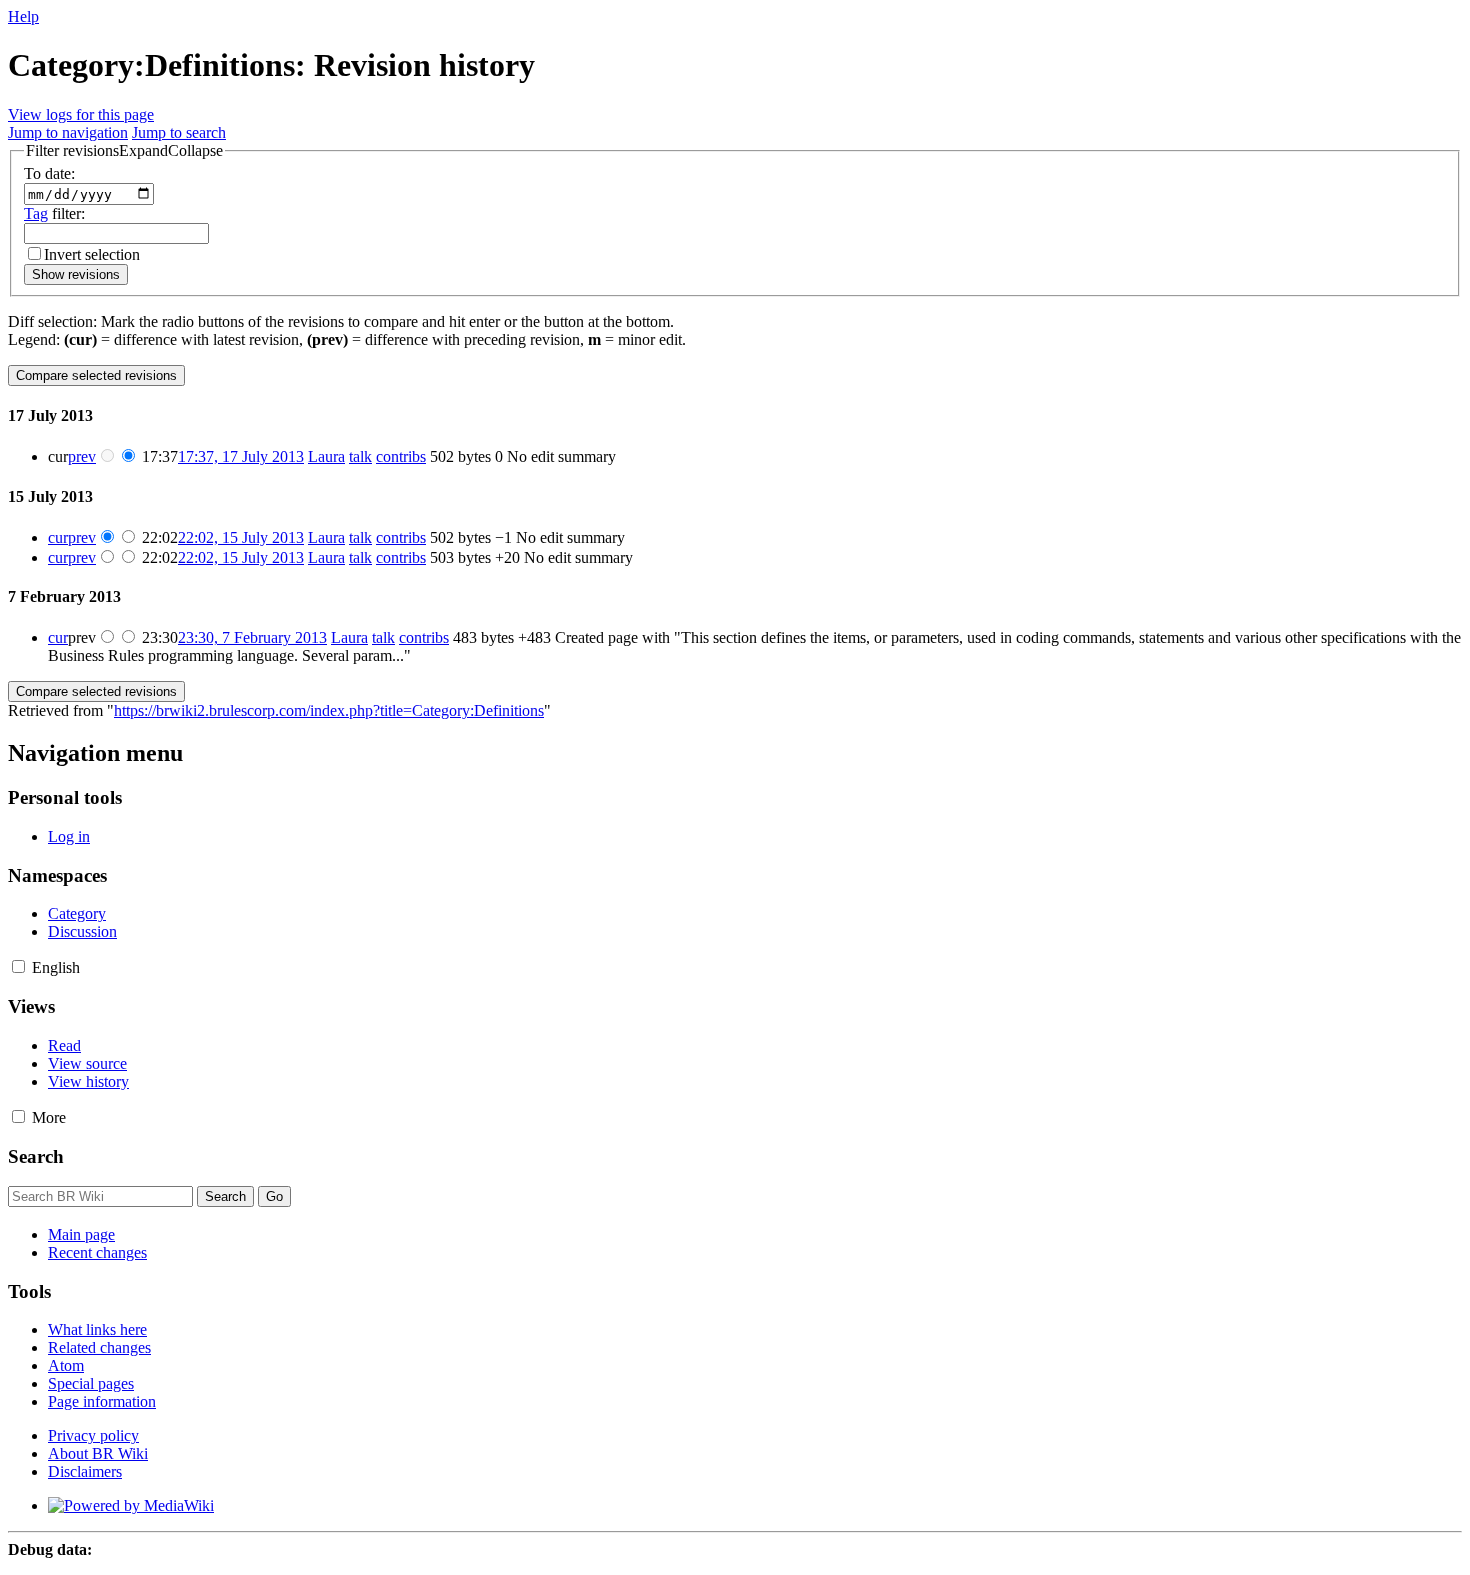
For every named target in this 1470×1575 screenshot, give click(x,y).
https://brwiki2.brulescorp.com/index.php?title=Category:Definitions (329, 710)
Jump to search (179, 132)
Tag (36, 213)
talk (360, 456)
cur (58, 537)
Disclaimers (85, 1471)
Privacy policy (93, 1435)
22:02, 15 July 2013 (241, 537)
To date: (49, 173)
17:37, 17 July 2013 (241, 456)
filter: (54, 213)
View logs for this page (81, 114)
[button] (124, 151)
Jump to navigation (68, 132)
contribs (401, 456)
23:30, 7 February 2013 (252, 637)
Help (23, 16)
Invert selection (92, 254)
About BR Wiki (98, 1453)
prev (82, 456)
